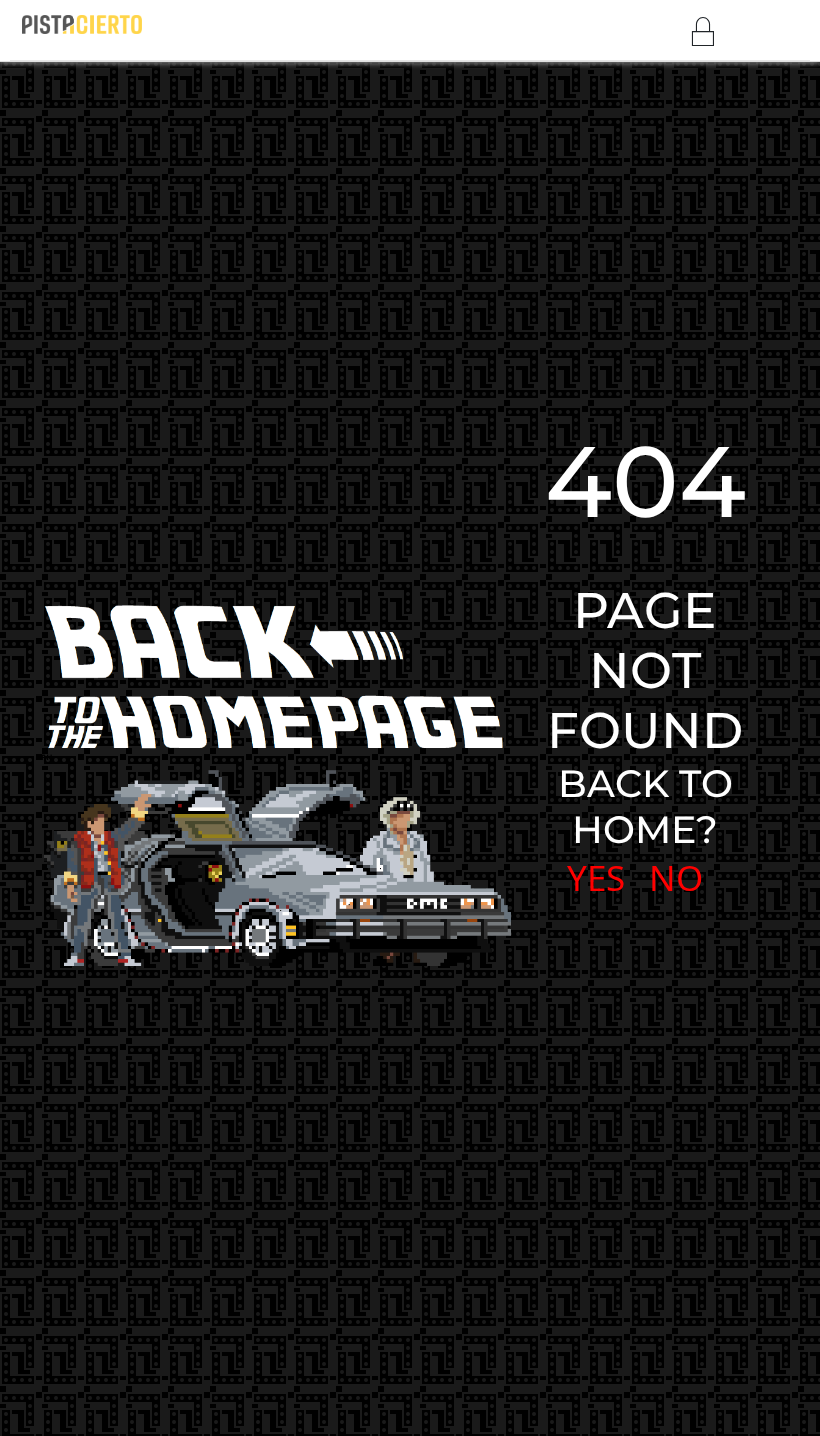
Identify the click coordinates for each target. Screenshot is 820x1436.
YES (596, 877)
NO (676, 877)
